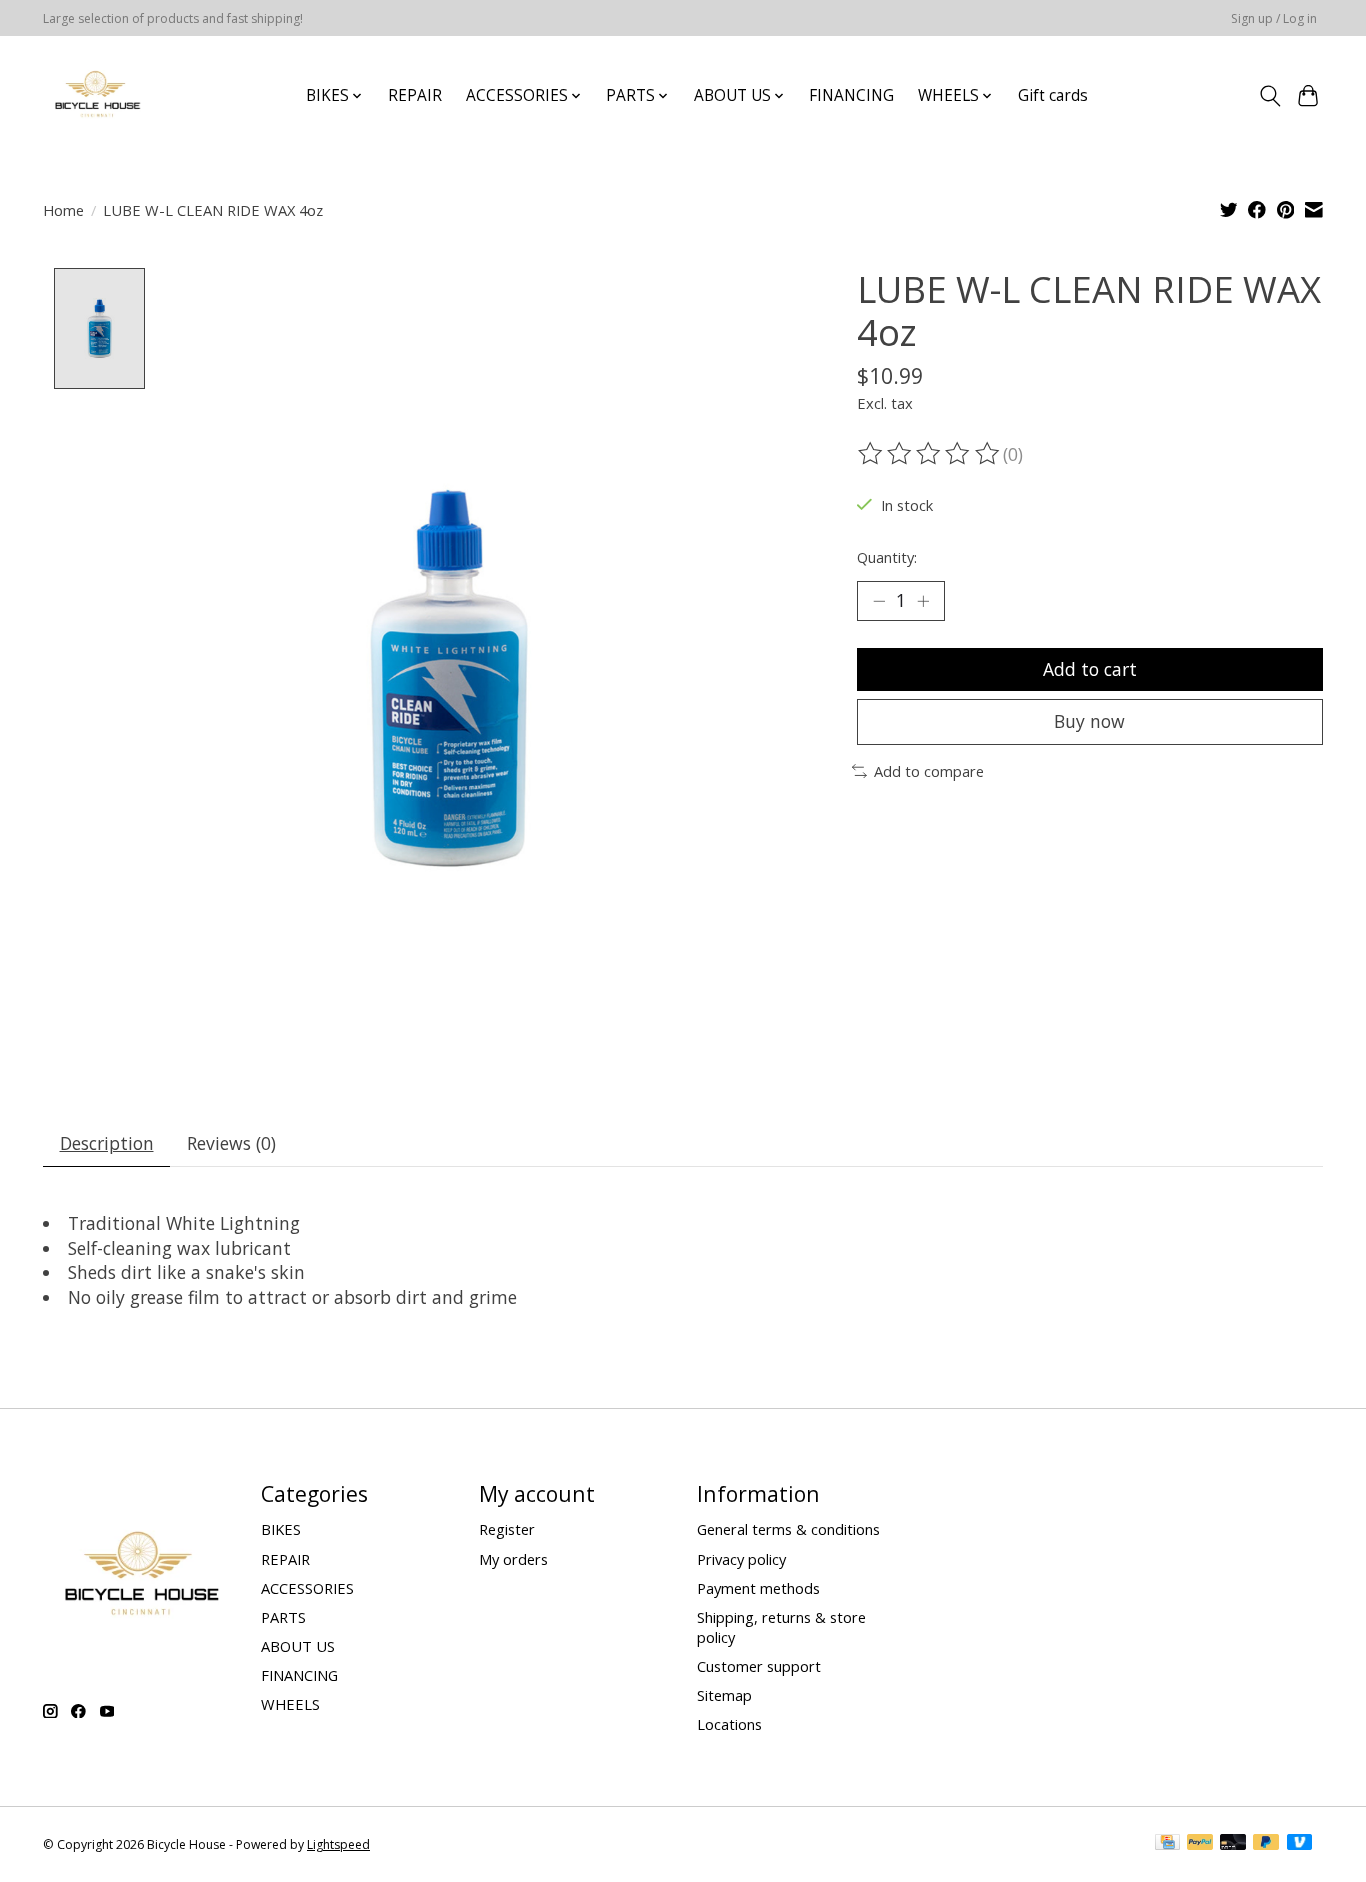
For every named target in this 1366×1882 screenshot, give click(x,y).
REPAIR (415, 95)
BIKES (281, 1529)
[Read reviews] (930, 454)
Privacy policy (741, 1559)
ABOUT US (298, 1646)
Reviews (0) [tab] (231, 1143)
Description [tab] (107, 1143)
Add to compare (929, 771)
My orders (513, 1559)
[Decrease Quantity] (879, 601)
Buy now (1089, 721)
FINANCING (851, 95)
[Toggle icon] (1269, 96)
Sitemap (724, 1695)
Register (507, 1529)
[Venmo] (1300, 1844)
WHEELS (290, 1704)
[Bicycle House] (95, 95)
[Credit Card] (1167, 1844)
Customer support (759, 1666)
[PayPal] (1200, 1844)
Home (63, 210)
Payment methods (758, 1588)
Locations (729, 1724)
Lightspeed (338, 1844)
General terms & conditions (788, 1529)
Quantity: (887, 557)
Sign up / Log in (1274, 18)
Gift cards (1053, 95)
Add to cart (1090, 669)
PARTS (283, 1617)
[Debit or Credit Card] (1233, 1844)
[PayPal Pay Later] (1266, 1844)
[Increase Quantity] (923, 601)
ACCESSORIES (307, 1588)
